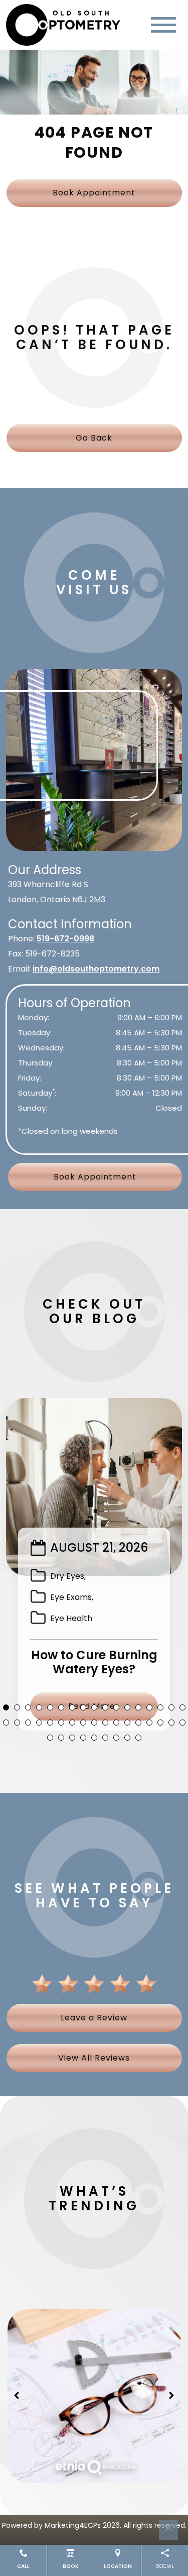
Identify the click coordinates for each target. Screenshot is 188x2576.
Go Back (94, 438)
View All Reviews (94, 2058)
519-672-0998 (65, 939)
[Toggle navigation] (163, 25)
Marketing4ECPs (73, 2525)
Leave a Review (94, 2018)
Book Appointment (94, 193)
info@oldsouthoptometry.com (96, 969)
